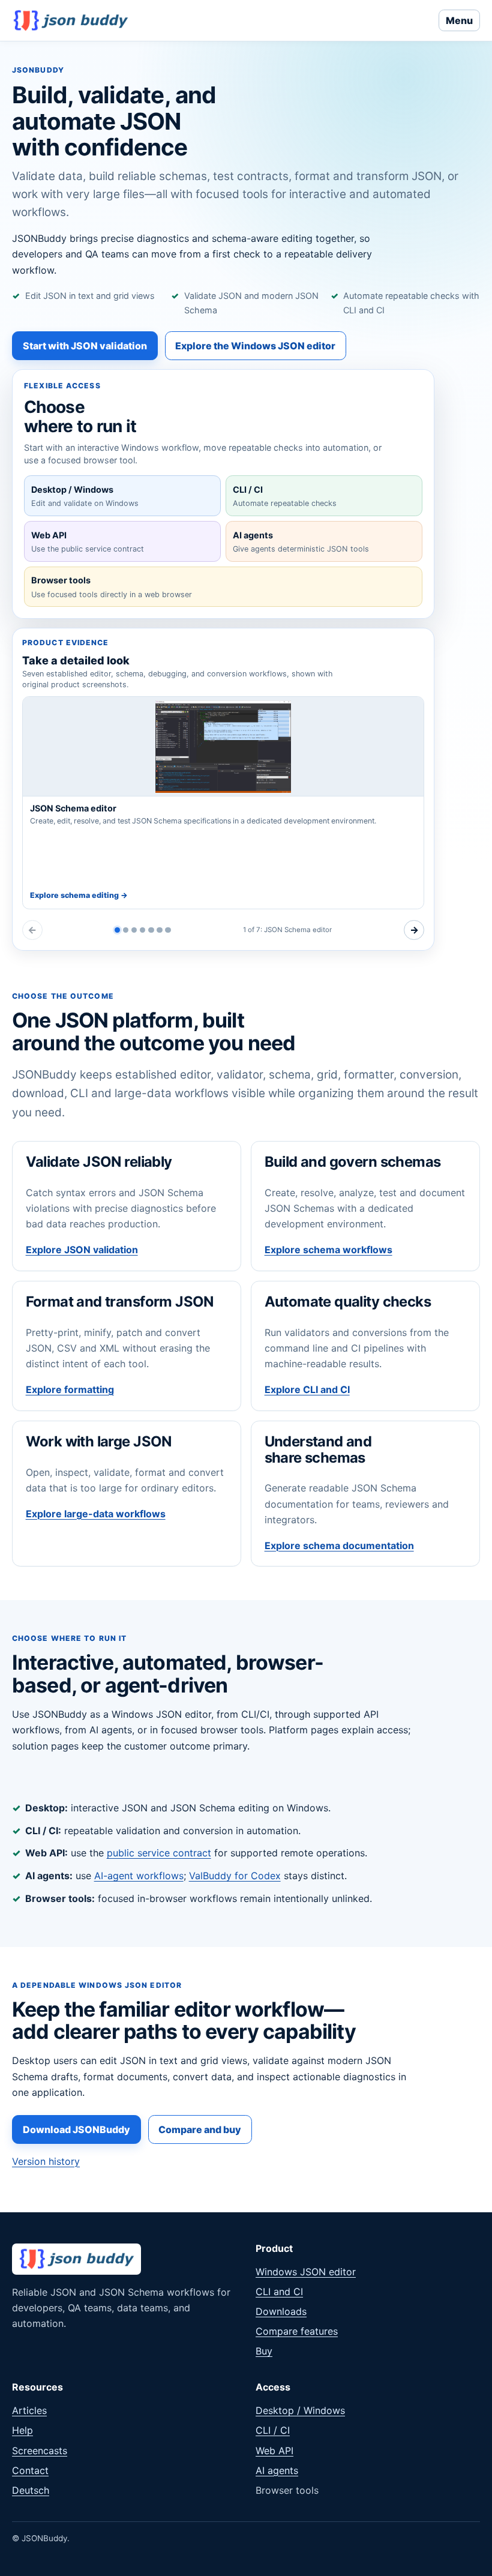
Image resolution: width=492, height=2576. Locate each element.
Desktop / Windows (300, 2410)
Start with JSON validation (85, 346)
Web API (274, 2451)
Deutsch (31, 2490)
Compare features (297, 2331)
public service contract (159, 1853)
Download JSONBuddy (76, 2129)
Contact (30, 2470)
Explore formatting (70, 1389)
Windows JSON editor (306, 2272)
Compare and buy (200, 2129)
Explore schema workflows (328, 1250)
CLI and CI (279, 2292)
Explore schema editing (79, 895)
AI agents (277, 2470)
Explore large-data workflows (96, 1514)
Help (22, 2430)
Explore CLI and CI (307, 1389)
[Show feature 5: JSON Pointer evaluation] (151, 930)
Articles (29, 2410)
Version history (46, 2161)
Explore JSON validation (82, 1250)
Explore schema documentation (339, 1545)
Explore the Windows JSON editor (255, 346)
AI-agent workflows (139, 1876)
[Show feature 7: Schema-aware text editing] (168, 930)
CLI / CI (273, 2430)
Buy (264, 2351)
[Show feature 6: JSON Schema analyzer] (159, 930)
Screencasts (40, 2451)
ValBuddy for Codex (235, 1876)
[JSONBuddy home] (71, 20)
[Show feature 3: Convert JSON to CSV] (134, 930)
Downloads (281, 2311)
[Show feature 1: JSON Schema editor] (117, 930)
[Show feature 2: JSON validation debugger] (126, 930)
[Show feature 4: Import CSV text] (142, 930)
